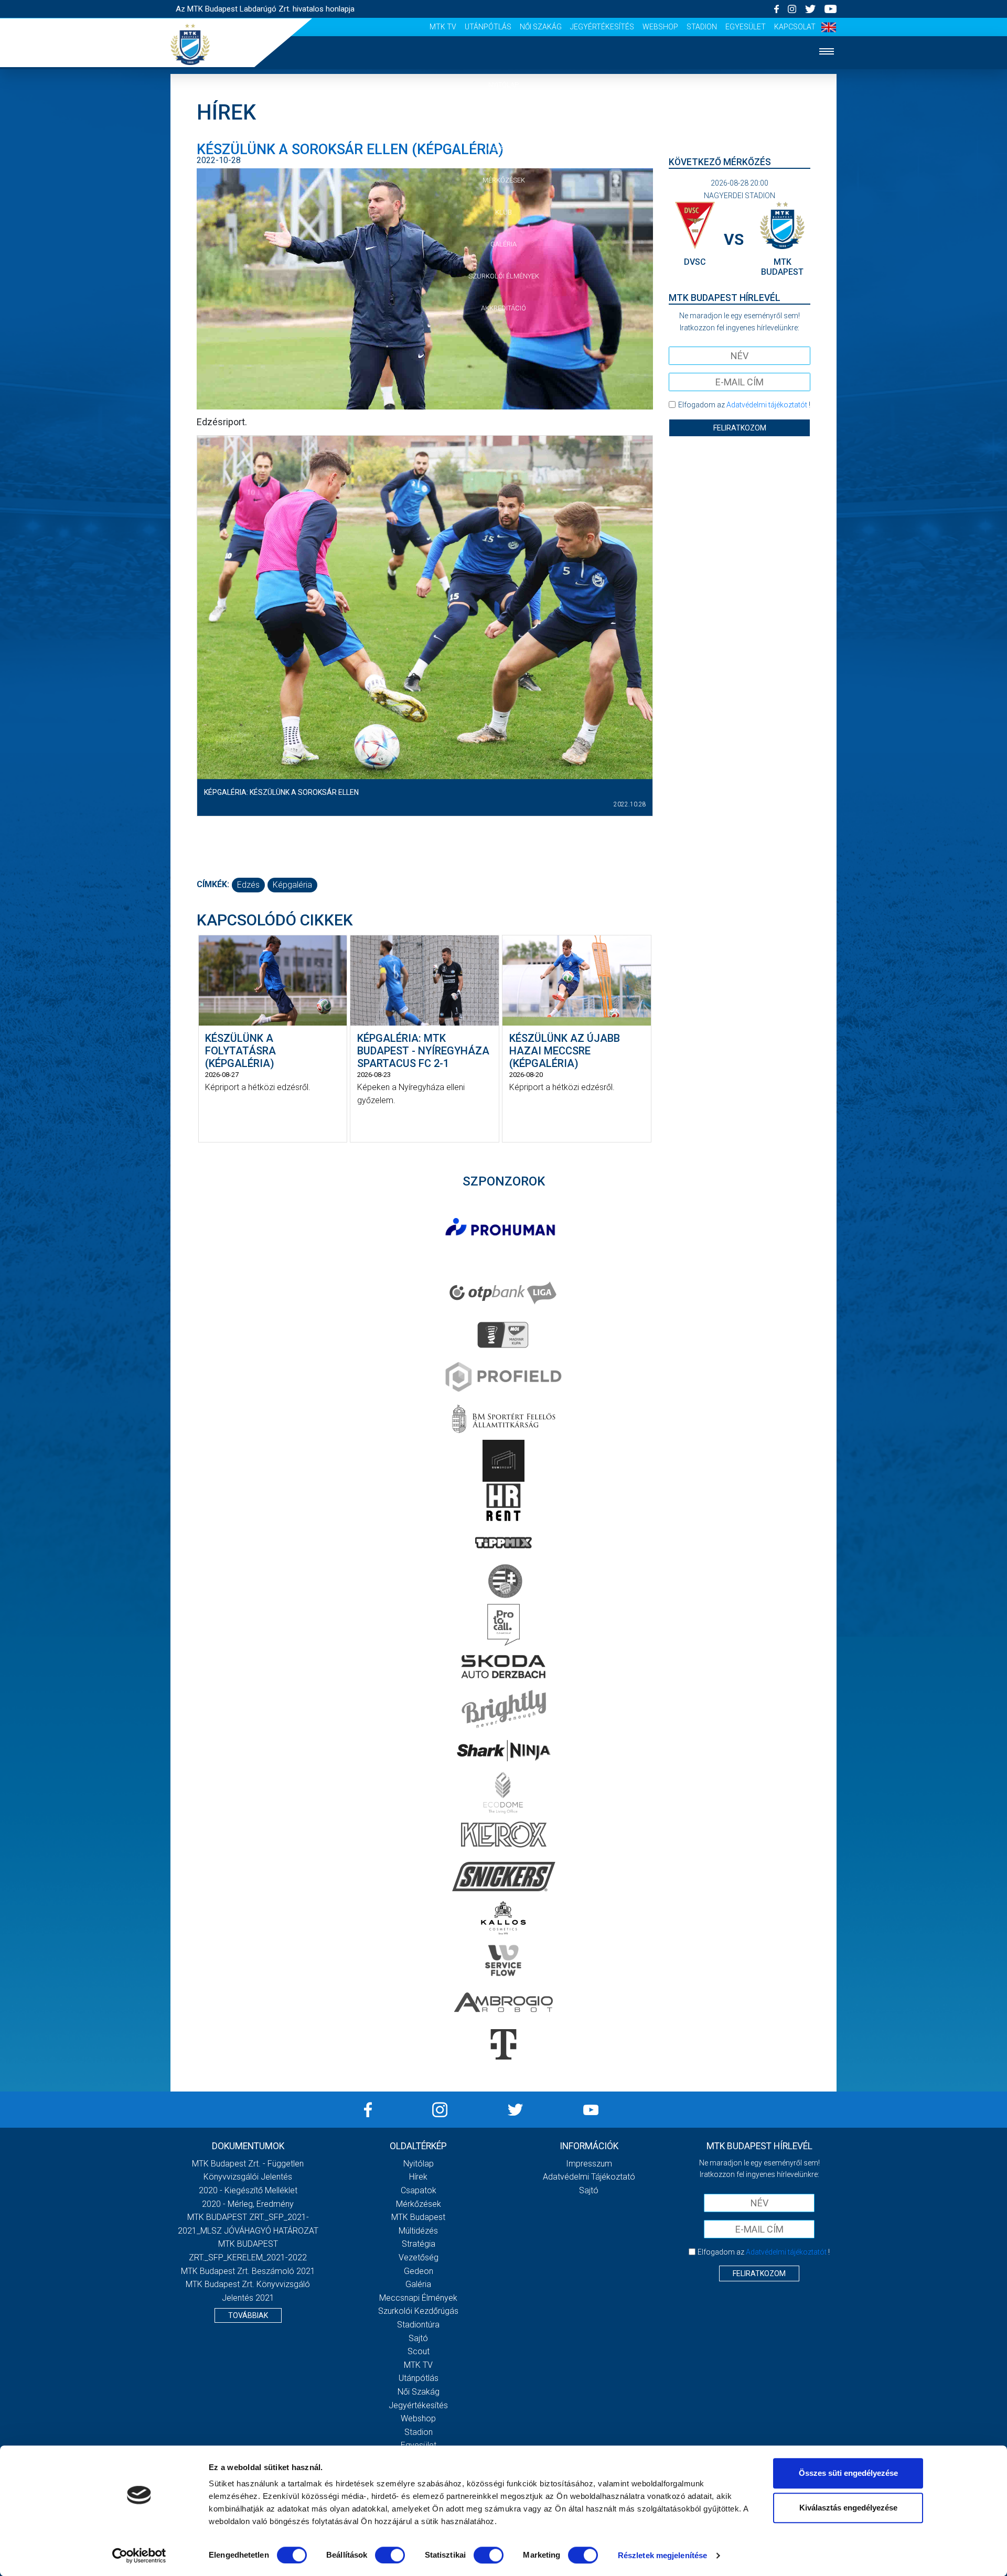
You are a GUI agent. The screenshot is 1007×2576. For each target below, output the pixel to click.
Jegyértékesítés (602, 27)
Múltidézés (418, 2231)
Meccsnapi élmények (418, 2298)
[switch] (390, 2555)
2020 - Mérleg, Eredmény (248, 2204)
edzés (248, 885)
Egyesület (746, 27)
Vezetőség (419, 2257)
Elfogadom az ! (744, 405)
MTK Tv (443, 27)
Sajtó (418, 2338)
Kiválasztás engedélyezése (848, 2508)
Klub (504, 212)
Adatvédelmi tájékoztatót (767, 405)
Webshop (660, 27)
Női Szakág (541, 27)
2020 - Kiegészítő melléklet (248, 2190)
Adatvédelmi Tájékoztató (589, 2177)
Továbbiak (248, 2315)
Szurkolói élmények (504, 276)
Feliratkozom (740, 428)
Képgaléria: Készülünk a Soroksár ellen (281, 792)
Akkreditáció (504, 308)
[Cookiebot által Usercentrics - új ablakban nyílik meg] (139, 2556)
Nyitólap (504, 85)
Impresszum (589, 2164)
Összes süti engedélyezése (848, 2473)
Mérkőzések (504, 180)
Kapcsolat (795, 27)
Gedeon (419, 2271)
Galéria (504, 244)
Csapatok (504, 149)
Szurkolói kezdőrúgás (418, 2311)
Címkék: (213, 884)
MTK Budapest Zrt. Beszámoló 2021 (248, 2271)
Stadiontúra (418, 2325)
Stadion (702, 27)
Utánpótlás (488, 27)
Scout (419, 2351)
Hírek (504, 117)
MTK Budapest (418, 2217)
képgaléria (292, 885)
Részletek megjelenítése (662, 2555)
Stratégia (419, 2244)
